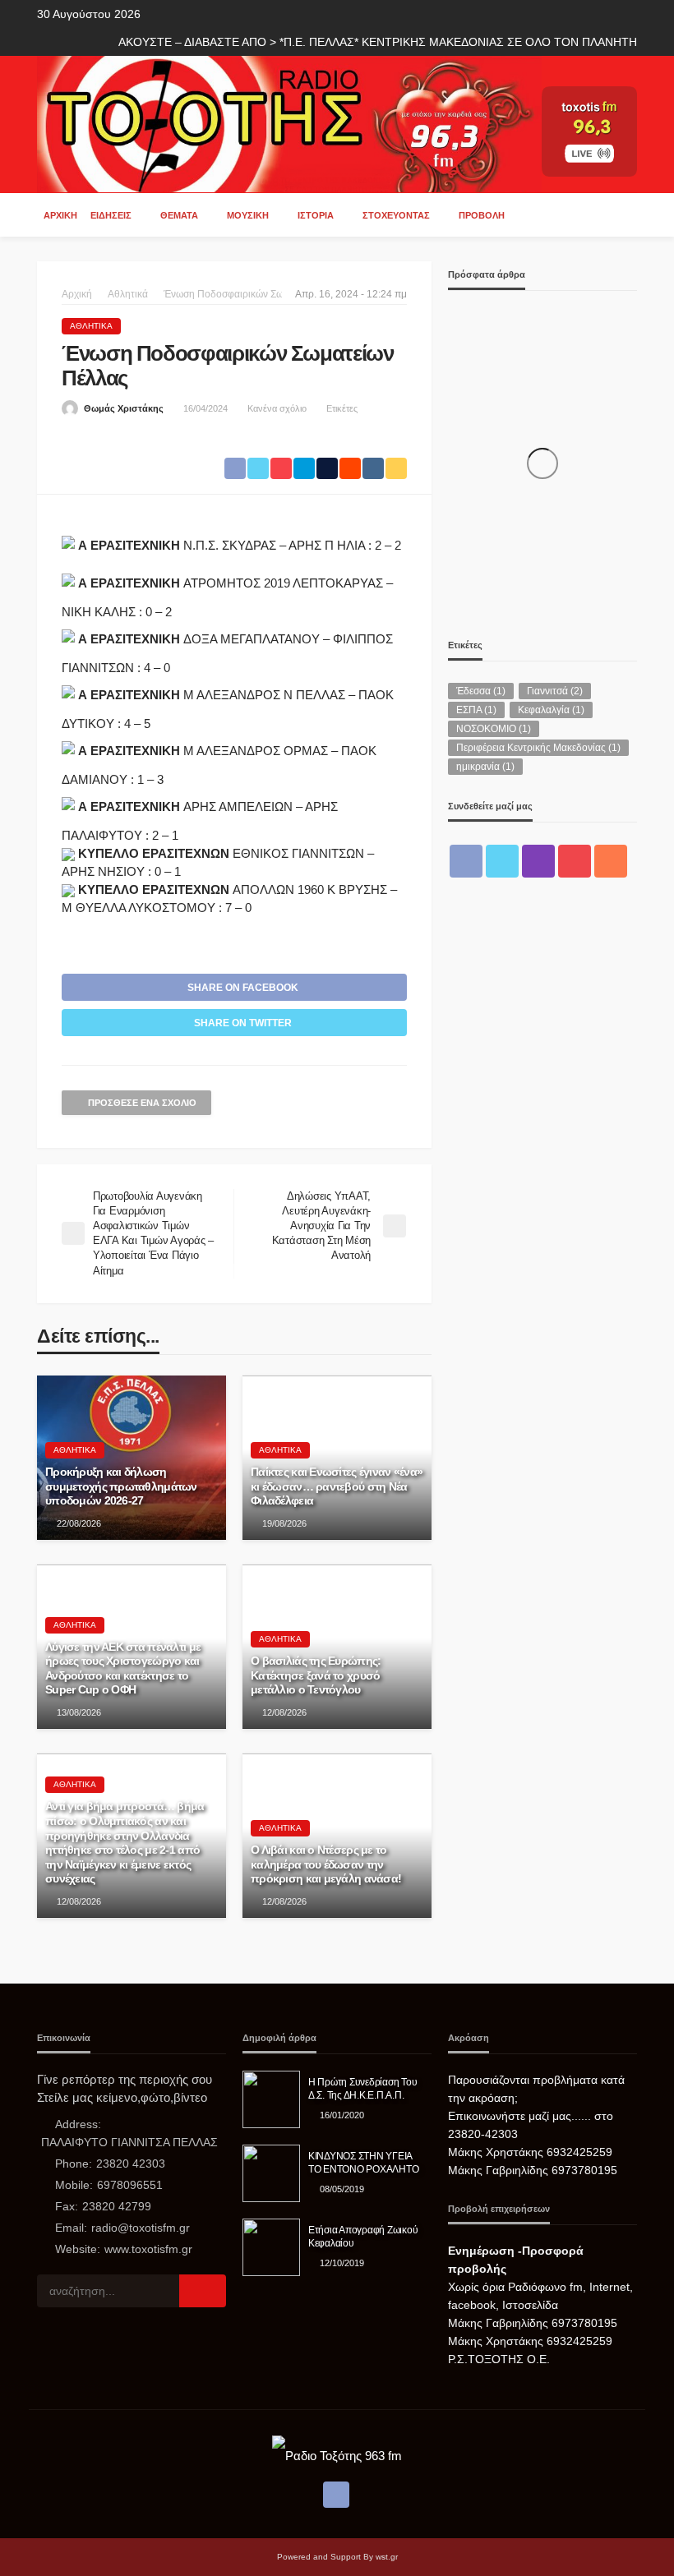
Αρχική (60, 215)
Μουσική (248, 215)
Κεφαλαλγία (551, 710)
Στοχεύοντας (396, 215)
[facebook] (466, 861)
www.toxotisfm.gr (148, 2249)
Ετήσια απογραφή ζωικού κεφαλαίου (363, 2236)
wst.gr (387, 2557)
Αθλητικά (91, 326)
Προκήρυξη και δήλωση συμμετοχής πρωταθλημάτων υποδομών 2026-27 (121, 1486)
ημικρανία (485, 767)
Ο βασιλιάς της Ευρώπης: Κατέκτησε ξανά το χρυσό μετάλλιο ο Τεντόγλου (316, 1675)
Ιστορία (316, 215)
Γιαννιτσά (555, 691)
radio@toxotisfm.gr (141, 2228)
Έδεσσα (481, 691)
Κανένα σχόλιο (277, 408)
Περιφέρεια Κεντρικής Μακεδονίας (538, 748)
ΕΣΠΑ (476, 710)
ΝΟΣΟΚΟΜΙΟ (494, 729)
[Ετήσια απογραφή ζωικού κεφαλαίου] (271, 2247)
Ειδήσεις (111, 215)
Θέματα (179, 215)
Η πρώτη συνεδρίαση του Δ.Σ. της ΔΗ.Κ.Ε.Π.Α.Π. (362, 2088)
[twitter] (502, 861)
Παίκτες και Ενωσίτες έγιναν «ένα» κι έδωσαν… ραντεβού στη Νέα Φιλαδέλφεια (337, 1486)
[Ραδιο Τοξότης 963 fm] (289, 123)
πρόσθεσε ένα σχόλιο (142, 1103)
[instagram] (538, 861)
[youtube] (575, 861)
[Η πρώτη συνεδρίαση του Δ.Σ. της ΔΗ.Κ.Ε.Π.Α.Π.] (271, 2099)
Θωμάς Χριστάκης (124, 408)
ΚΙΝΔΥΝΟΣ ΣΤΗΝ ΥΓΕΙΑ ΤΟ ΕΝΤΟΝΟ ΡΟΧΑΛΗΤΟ (363, 2162)
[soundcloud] (611, 861)
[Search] (623, 214)
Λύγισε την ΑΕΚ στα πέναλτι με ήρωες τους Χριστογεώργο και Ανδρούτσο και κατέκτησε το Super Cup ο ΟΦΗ (123, 1669)
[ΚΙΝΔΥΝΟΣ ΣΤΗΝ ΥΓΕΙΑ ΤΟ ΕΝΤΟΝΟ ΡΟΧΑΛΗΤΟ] (271, 2173)
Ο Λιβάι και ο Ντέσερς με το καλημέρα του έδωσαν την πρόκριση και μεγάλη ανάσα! (326, 1864)
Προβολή (482, 215)
